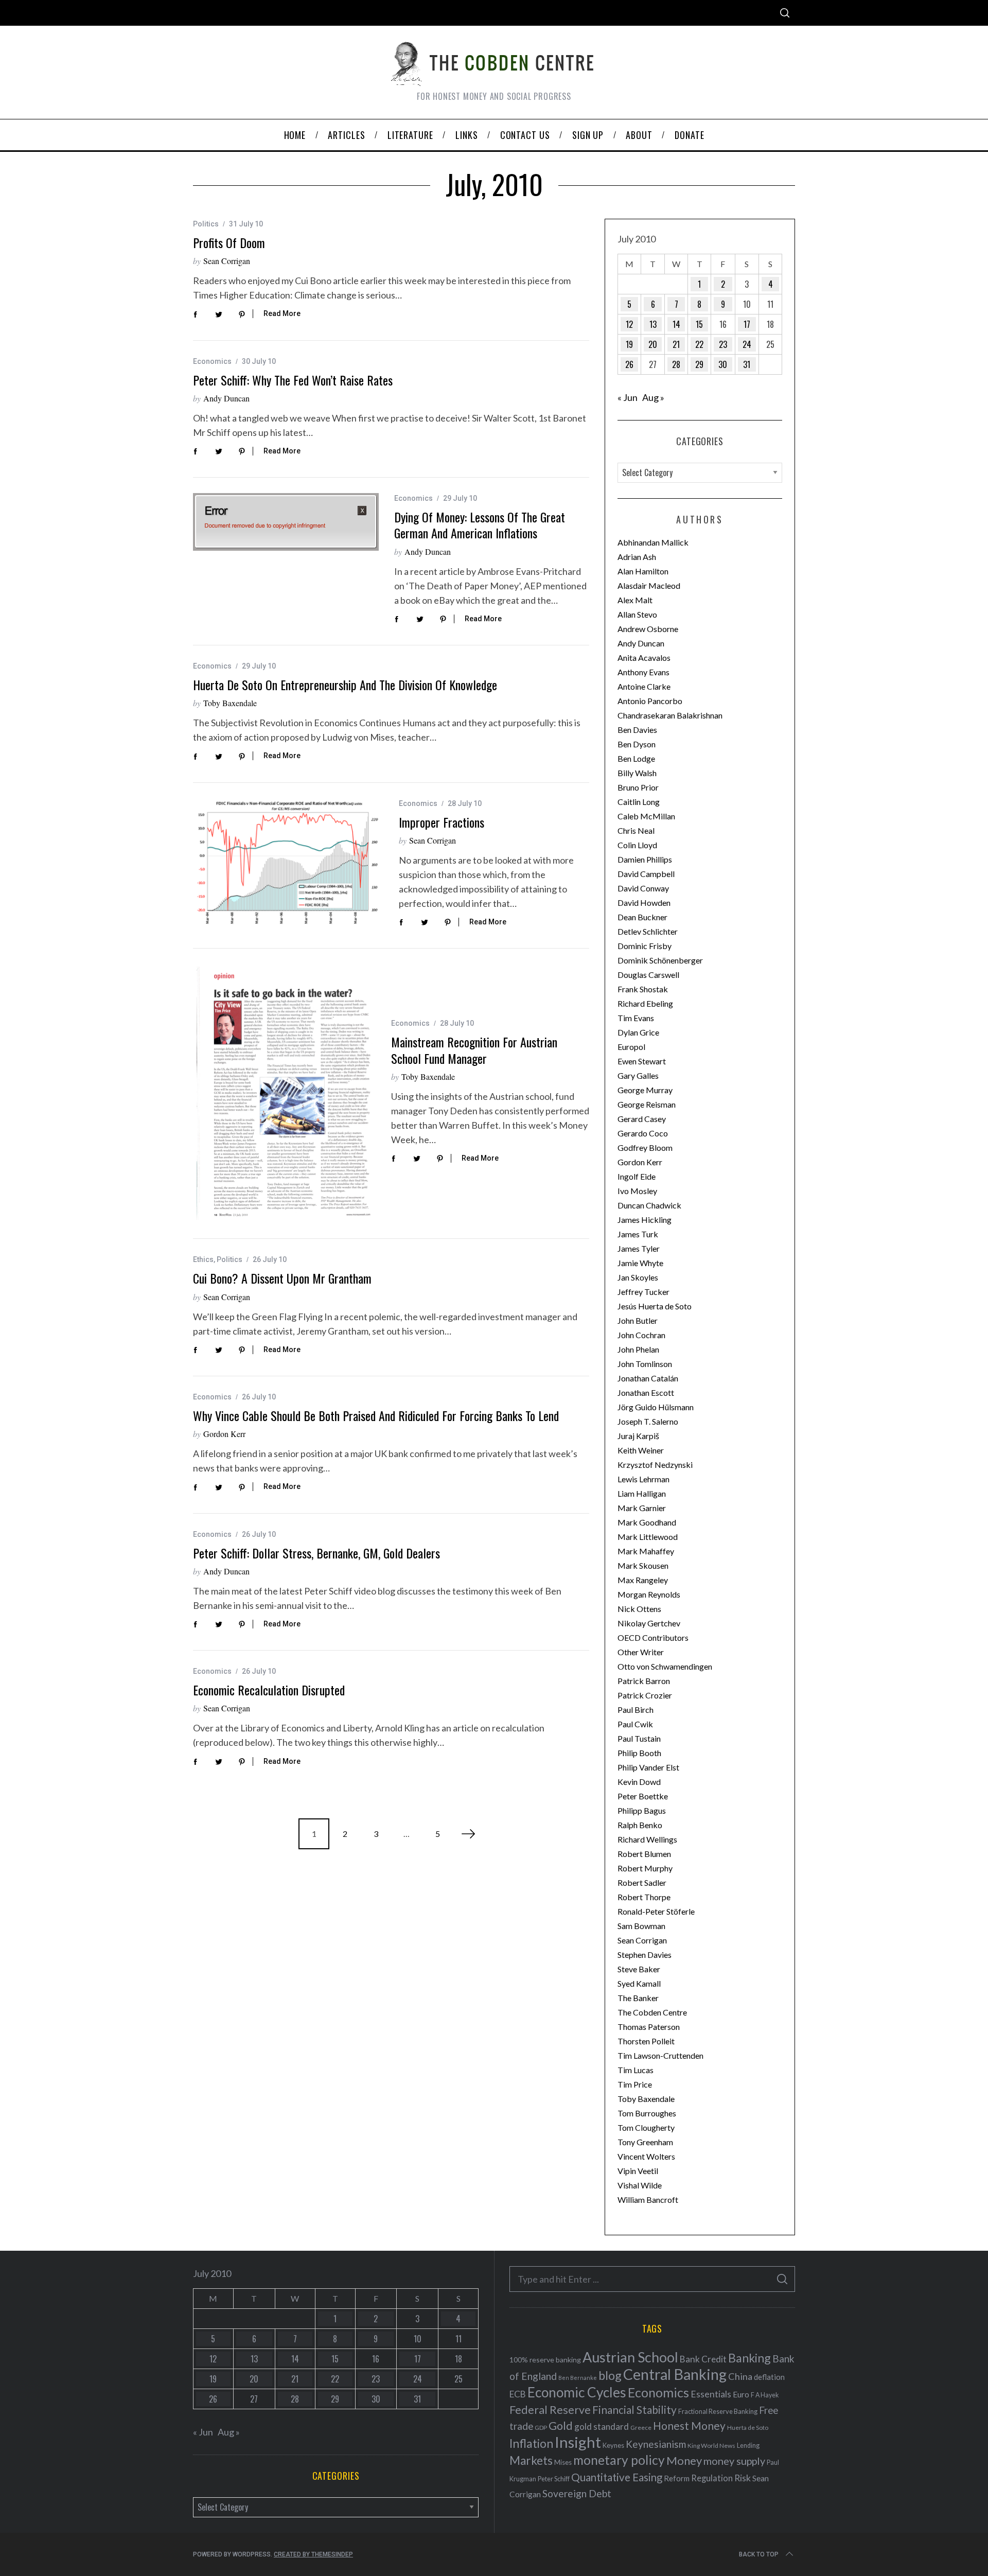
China (740, 2376)
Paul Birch (636, 1710)
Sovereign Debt (577, 2493)
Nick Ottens (639, 1609)
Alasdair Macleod (649, 585)
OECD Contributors (653, 1637)
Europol (631, 1047)
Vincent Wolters (646, 2156)
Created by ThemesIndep (313, 2554)
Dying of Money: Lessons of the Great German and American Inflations (480, 525)
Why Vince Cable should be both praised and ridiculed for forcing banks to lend (376, 1415)
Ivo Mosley (637, 1191)
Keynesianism (656, 2444)
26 (629, 364)
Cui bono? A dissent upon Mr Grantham (282, 1278)
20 (653, 344)
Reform (677, 2478)
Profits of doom (229, 242)
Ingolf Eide (637, 1176)
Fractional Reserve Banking (718, 2411)
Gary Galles (638, 1075)
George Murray (645, 1090)
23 (723, 344)
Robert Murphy (645, 1868)
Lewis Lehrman (643, 1479)
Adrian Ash (637, 557)
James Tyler (639, 1248)
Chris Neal (636, 830)
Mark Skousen (643, 1565)
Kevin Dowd (639, 1782)
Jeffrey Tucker (643, 1292)
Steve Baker (639, 1969)
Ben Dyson (637, 744)
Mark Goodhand (647, 1522)
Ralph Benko (640, 1825)
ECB (518, 2394)
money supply (734, 2461)
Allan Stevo (637, 614)
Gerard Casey (642, 1119)
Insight (578, 2442)
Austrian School (630, 2357)
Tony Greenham (645, 2142)
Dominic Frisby (645, 946)
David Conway (643, 888)
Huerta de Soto (748, 2428)
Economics (212, 361)
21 (676, 344)
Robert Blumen (644, 1854)
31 (747, 364)
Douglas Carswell (648, 975)
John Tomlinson (645, 1364)
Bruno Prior (638, 787)
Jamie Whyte (640, 1263)
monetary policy (619, 2460)
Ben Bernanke (578, 2378)
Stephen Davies (645, 1955)
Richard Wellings (647, 1839)
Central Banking (675, 2374)
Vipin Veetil (638, 2171)
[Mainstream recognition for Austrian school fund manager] (284, 1093)
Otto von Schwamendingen (665, 1666)
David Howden (644, 903)
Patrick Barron (644, 1681)
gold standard (602, 2426)
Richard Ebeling (645, 1003)
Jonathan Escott (646, 1392)
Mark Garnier (642, 1508)
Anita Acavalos (644, 658)
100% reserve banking (545, 2360)
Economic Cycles (577, 2392)
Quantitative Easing (617, 2477)
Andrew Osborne (648, 629)
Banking (749, 2358)
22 (699, 344)
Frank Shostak (643, 989)
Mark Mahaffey (646, 1551)
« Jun (628, 397)
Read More (282, 313)
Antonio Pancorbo (650, 701)
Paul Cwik (635, 1724)
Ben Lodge (636, 758)
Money (684, 2460)
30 (723, 364)
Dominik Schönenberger (660, 960)
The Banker (638, 1998)
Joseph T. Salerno (648, 1421)
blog (610, 2375)
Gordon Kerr (224, 1434)
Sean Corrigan (227, 261)
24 (747, 344)
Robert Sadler (642, 1882)
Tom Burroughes (647, 2113)
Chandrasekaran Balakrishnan (670, 715)
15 (699, 324)
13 (653, 324)
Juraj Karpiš (638, 1436)
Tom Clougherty (646, 2127)
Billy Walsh (637, 773)
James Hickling (645, 1220)
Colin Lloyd (637, 845)
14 (676, 324)
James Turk (638, 1234)
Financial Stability (634, 2409)
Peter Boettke (643, 1796)
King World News (711, 2446)
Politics (206, 224)
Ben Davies (637, 730)
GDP (541, 2428)
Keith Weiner (641, 1450)
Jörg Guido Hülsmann (656, 1407)
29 (699, 364)
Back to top (759, 2554)
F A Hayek (765, 2395)
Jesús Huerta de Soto (655, 1306)
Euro (741, 2394)
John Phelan (638, 1349)
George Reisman (647, 1104)
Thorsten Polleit (646, 2041)
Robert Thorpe (644, 1897)
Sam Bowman (641, 1926)
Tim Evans (636, 1018)
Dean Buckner (642, 917)
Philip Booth (639, 1753)
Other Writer (641, 1652)
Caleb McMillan (646, 816)
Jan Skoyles (638, 1277)
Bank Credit (703, 2359)
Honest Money (689, 2425)
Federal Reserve (550, 2410)
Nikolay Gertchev (649, 1623)
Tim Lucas (636, 2070)
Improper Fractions (442, 822)
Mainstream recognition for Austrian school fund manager (474, 1050)
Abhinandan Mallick (653, 542)
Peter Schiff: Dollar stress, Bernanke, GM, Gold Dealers (316, 1553)
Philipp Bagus (642, 1810)
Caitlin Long (639, 802)
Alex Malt (635, 600)
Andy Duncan (226, 398)
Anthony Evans (643, 672)
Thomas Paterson (649, 2027)
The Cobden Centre (652, 2012)
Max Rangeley (643, 1580)
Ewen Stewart (642, 1061)
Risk (743, 2478)
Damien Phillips (645, 859)
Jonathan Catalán (648, 1378)
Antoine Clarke (644, 686)
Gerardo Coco (643, 1133)
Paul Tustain (639, 1738)
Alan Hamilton (643, 571)
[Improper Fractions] (288, 864)
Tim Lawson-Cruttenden (660, 2055)
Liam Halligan (642, 1493)
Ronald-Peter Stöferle (656, 1911)
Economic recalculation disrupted (269, 1690)
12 (629, 324)
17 (747, 324)
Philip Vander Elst (648, 1767)
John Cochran (641, 1335)
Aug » (653, 397)
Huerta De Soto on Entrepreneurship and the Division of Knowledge (345, 685)
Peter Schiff (554, 2479)
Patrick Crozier (645, 1695)
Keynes (613, 2445)
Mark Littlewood (648, 1537)
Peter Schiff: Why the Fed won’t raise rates (293, 380)
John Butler (638, 1320)
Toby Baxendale (230, 703)
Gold (561, 2426)
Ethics (203, 1259)
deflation (769, 2377)
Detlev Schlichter (648, 931)
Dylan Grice (638, 1032)
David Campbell (646, 874)
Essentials (711, 2394)
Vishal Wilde (640, 2185)
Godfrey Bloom (645, 1147)
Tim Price (635, 2084)
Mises (563, 2462)
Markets (531, 2460)
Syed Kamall (639, 1983)
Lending (748, 2446)
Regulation (712, 2478)
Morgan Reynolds (649, 1594)
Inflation (531, 2443)
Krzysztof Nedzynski (655, 1465)
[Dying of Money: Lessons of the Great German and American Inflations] (286, 522)
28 (676, 364)
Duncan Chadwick (649, 1205)
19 (629, 344)
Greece (641, 2428)
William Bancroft (648, 2200)
